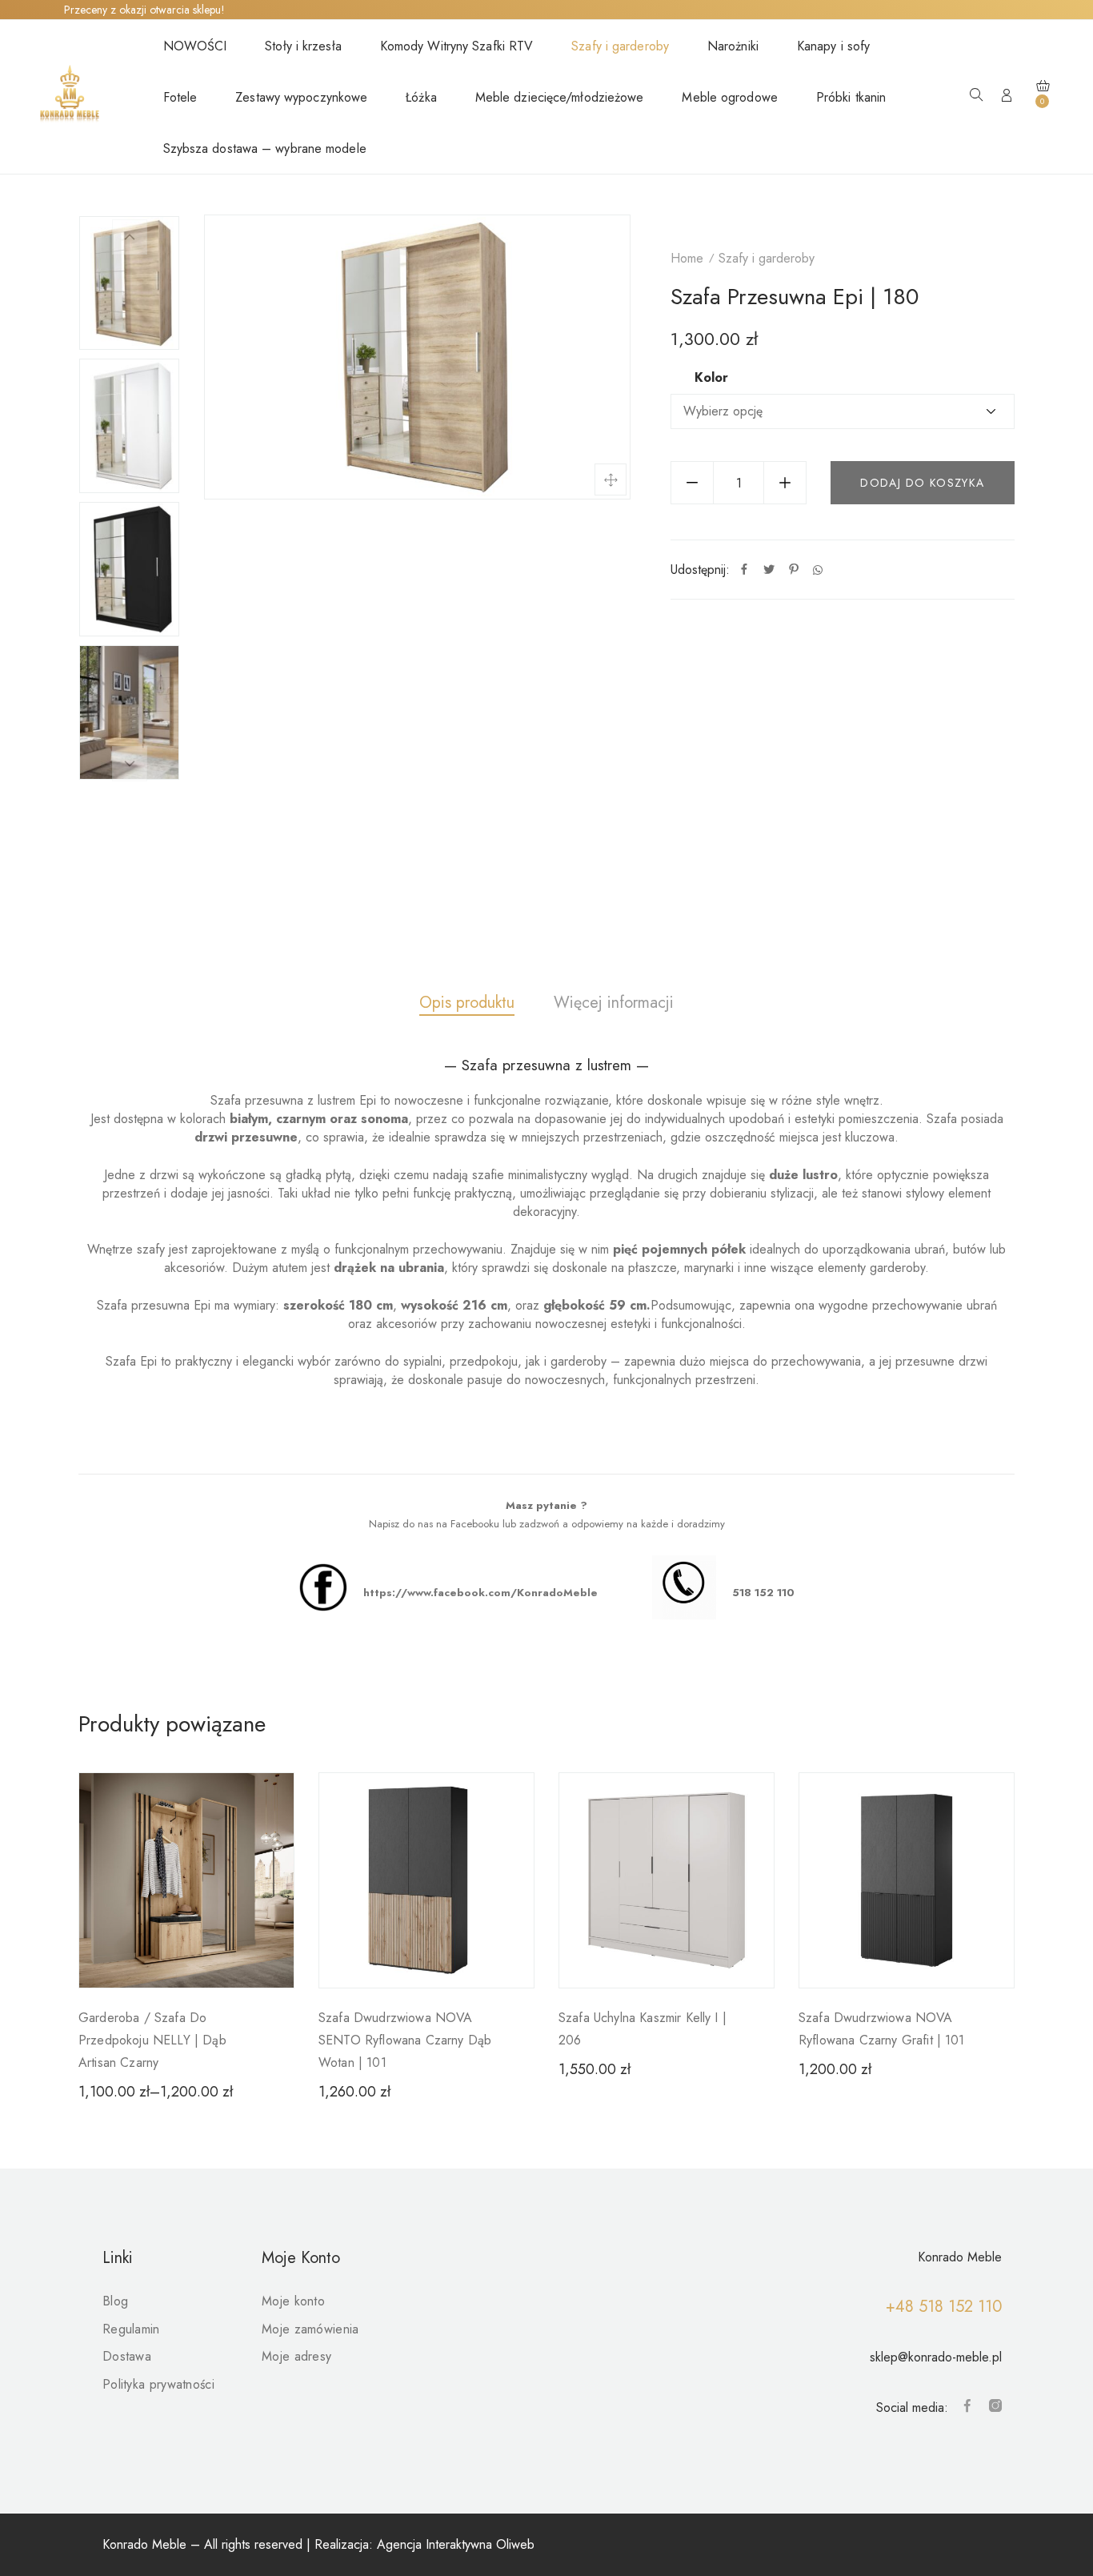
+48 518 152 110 (944, 2307)
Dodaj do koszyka (922, 483)
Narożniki (733, 46)
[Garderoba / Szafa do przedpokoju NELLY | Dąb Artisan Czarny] (186, 1880)
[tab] (467, 1003)
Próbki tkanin (851, 97)
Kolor (711, 378)
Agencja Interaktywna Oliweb (456, 2544)
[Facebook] (744, 570)
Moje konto (293, 2301)
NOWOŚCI (195, 46)
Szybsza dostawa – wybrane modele (265, 148)
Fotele (180, 97)
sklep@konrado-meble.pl (936, 2357)
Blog (115, 2301)
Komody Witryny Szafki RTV (457, 46)
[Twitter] (769, 570)
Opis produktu (467, 1003)
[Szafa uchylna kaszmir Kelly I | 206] (667, 1880)
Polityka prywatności (158, 2384)
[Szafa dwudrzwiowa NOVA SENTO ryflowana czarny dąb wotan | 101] (426, 1880)
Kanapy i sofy (833, 46)
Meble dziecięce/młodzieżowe (560, 97)
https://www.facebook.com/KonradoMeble (480, 1593)
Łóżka (421, 97)
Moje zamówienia (310, 2329)
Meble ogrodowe (729, 97)
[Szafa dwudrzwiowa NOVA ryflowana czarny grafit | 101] (907, 1880)
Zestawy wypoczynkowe (301, 97)
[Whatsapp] (818, 570)
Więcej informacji (614, 1003)
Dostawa (127, 2356)
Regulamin (131, 2329)
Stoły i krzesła (303, 46)
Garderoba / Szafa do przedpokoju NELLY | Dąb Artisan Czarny (152, 2040)
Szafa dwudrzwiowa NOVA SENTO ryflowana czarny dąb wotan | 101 (405, 2040)
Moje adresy (296, 2356)
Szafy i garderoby (620, 46)
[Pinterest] (794, 570)
